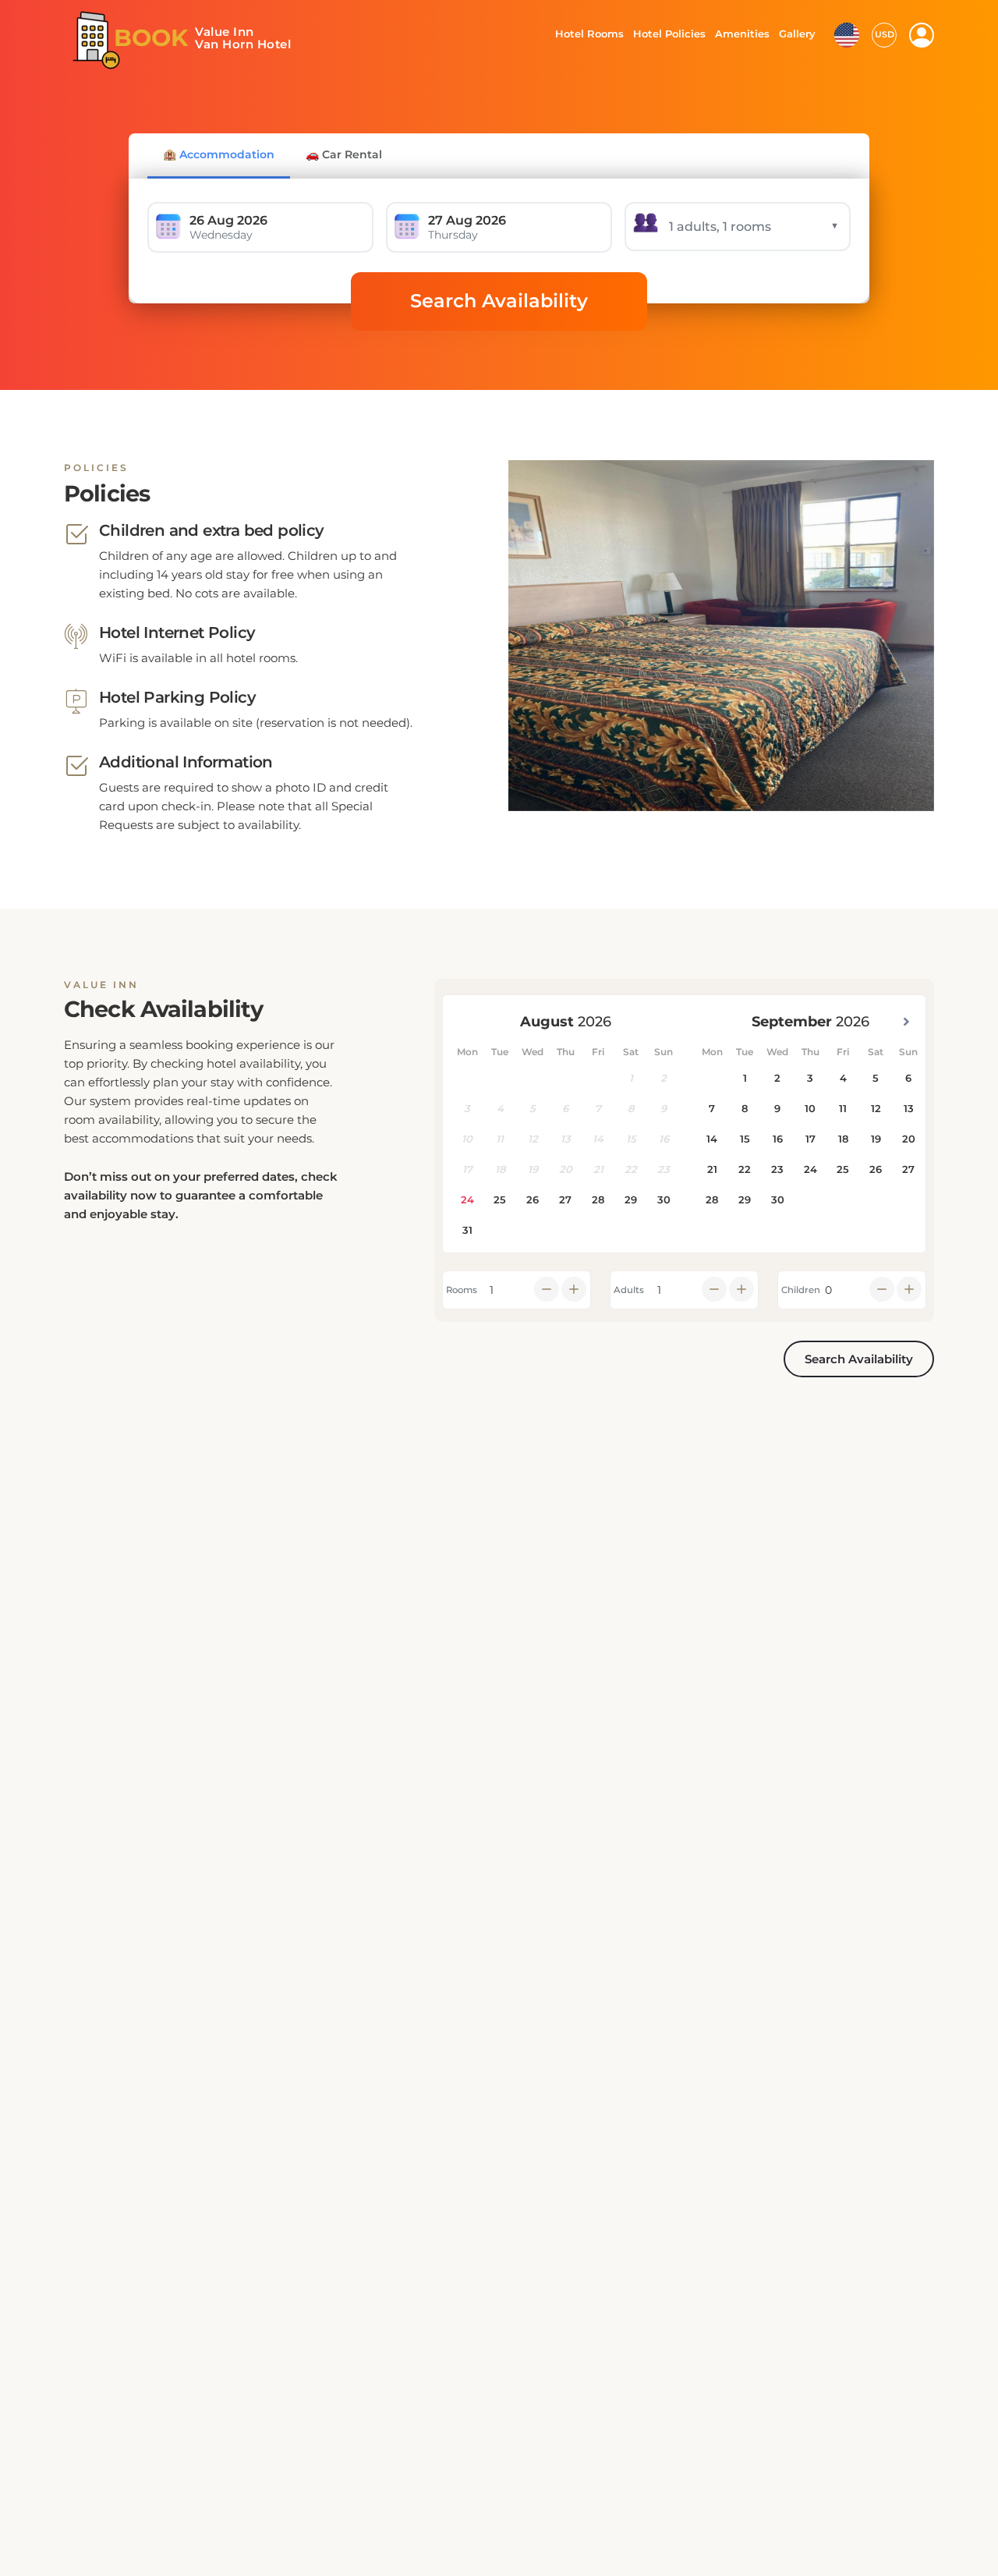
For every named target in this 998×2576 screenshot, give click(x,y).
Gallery (797, 34)
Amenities (741, 34)
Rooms (462, 1290)
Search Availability (499, 301)
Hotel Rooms (585, 34)
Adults (629, 1290)
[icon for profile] (922, 35)
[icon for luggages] (847, 34)
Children (801, 1290)
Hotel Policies (667, 34)
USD (885, 34)
